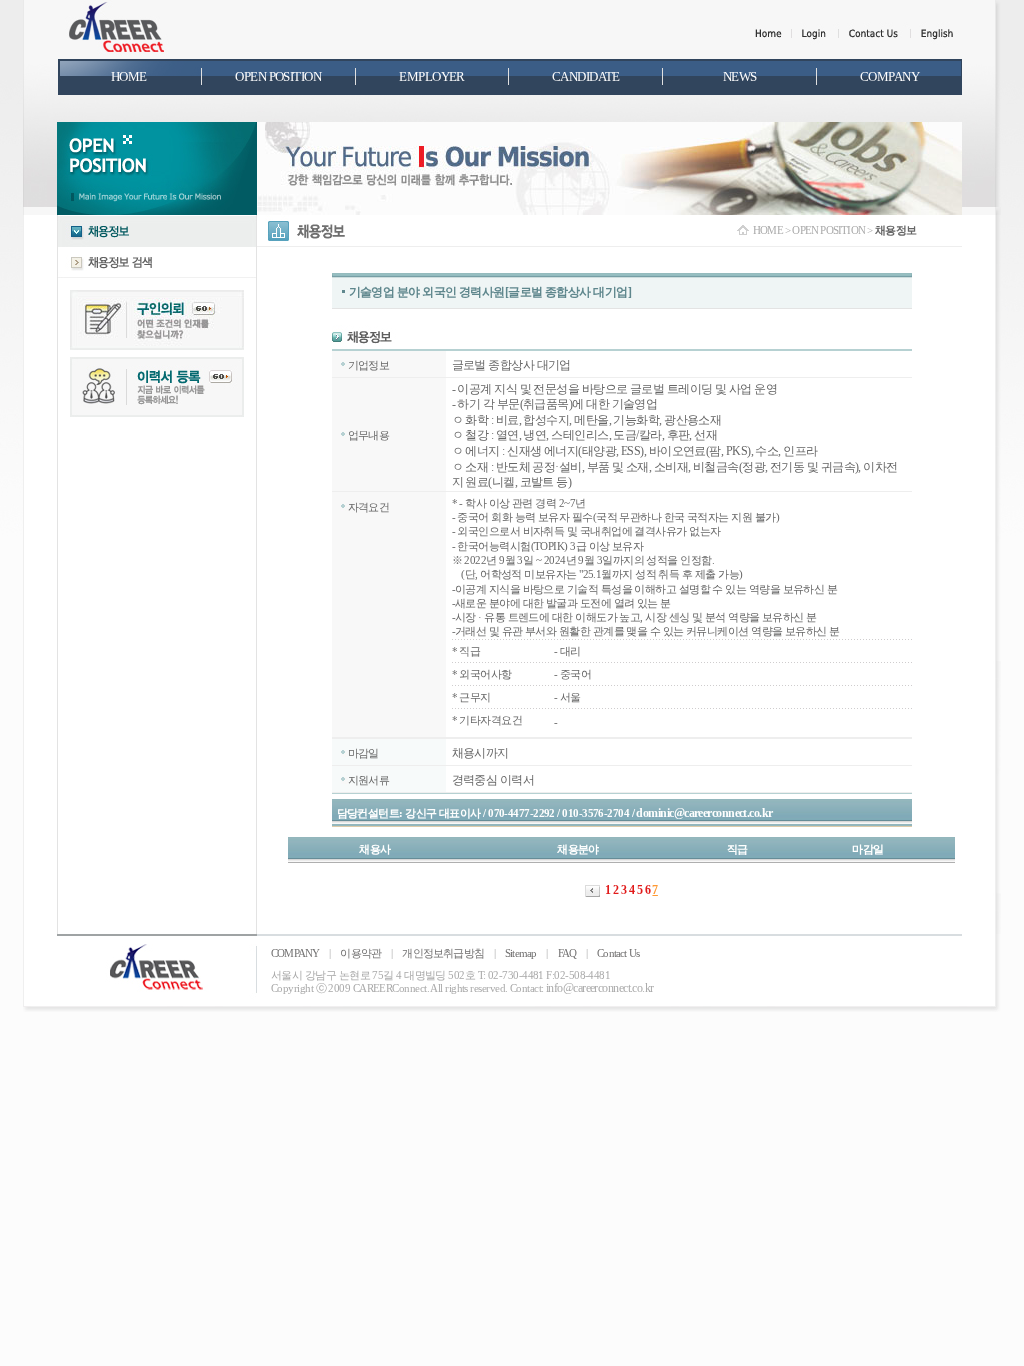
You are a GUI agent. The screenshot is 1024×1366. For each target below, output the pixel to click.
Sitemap (520, 953)
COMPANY (295, 953)
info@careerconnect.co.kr (600, 988)
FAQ (567, 953)
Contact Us (618, 953)
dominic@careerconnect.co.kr (704, 813)
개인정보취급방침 (443, 953)
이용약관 (360, 953)
